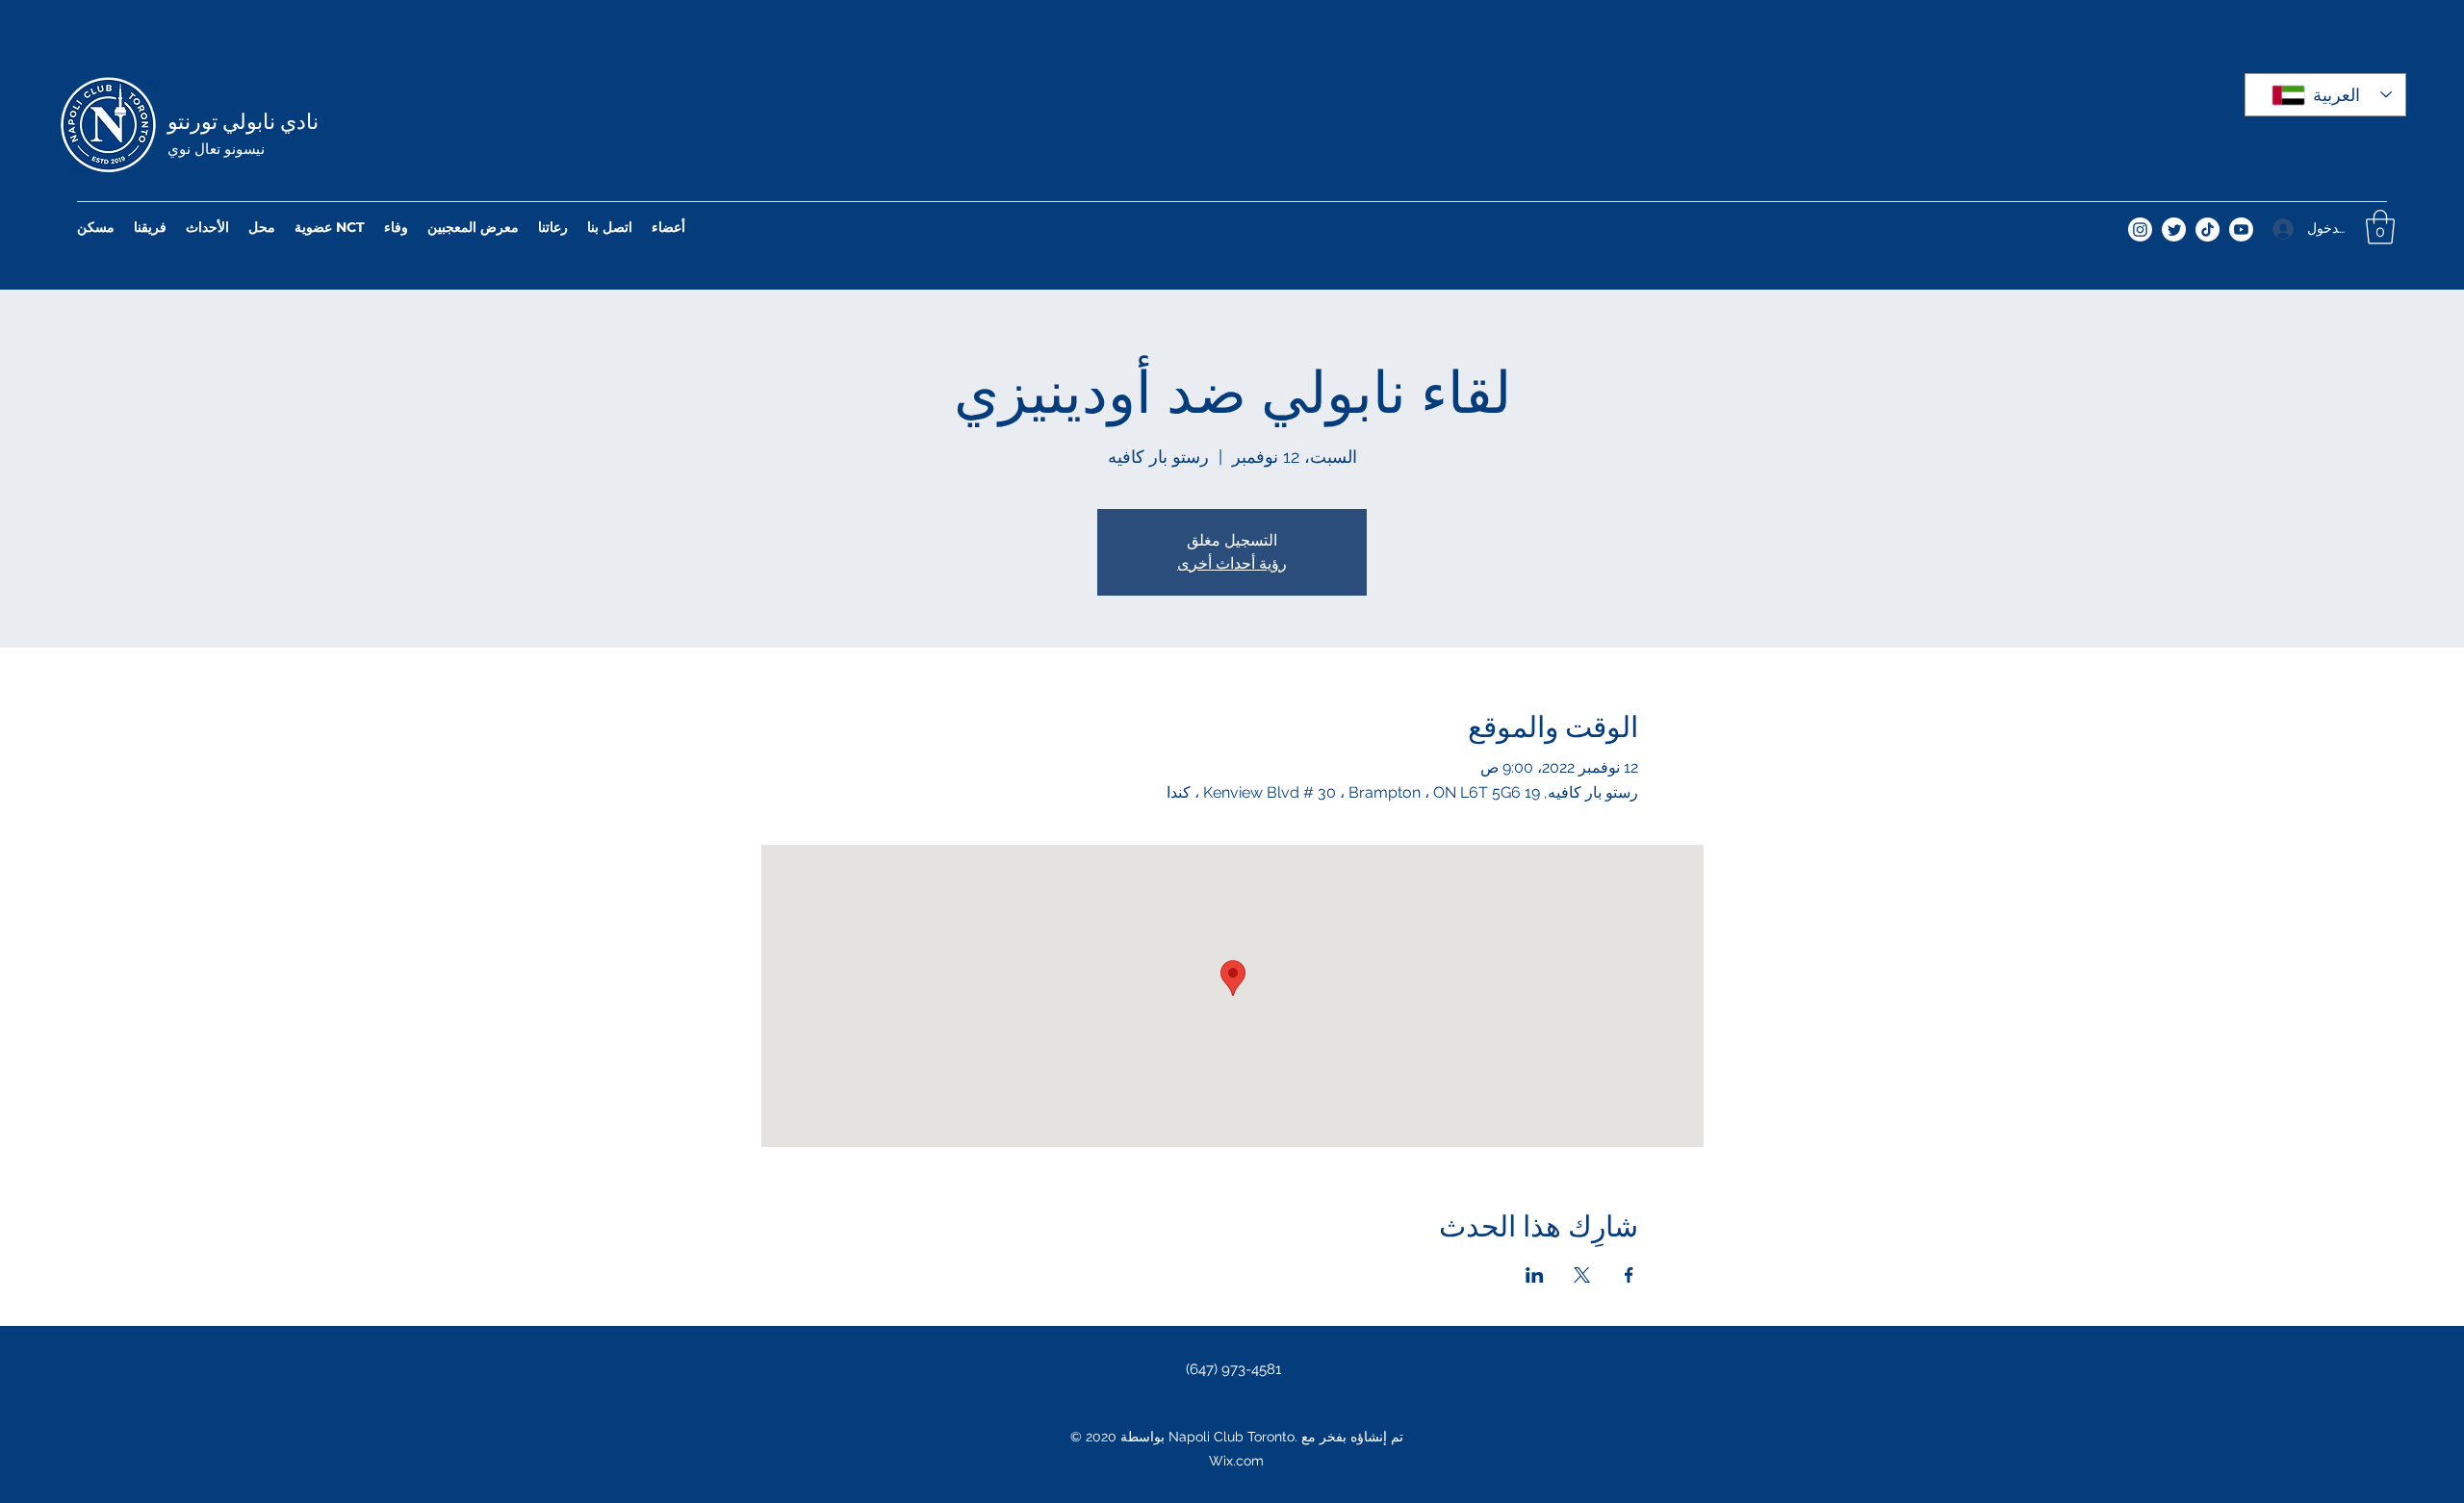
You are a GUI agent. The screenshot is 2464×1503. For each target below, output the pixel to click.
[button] (2380, 227)
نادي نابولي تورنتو (243, 119)
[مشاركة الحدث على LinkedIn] (1535, 1275)
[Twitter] (2174, 229)
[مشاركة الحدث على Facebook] (1629, 1275)
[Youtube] (2241, 229)
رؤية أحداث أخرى (1232, 563)
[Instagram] (2140, 229)
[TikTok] (2207, 229)
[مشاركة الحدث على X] (1582, 1275)
